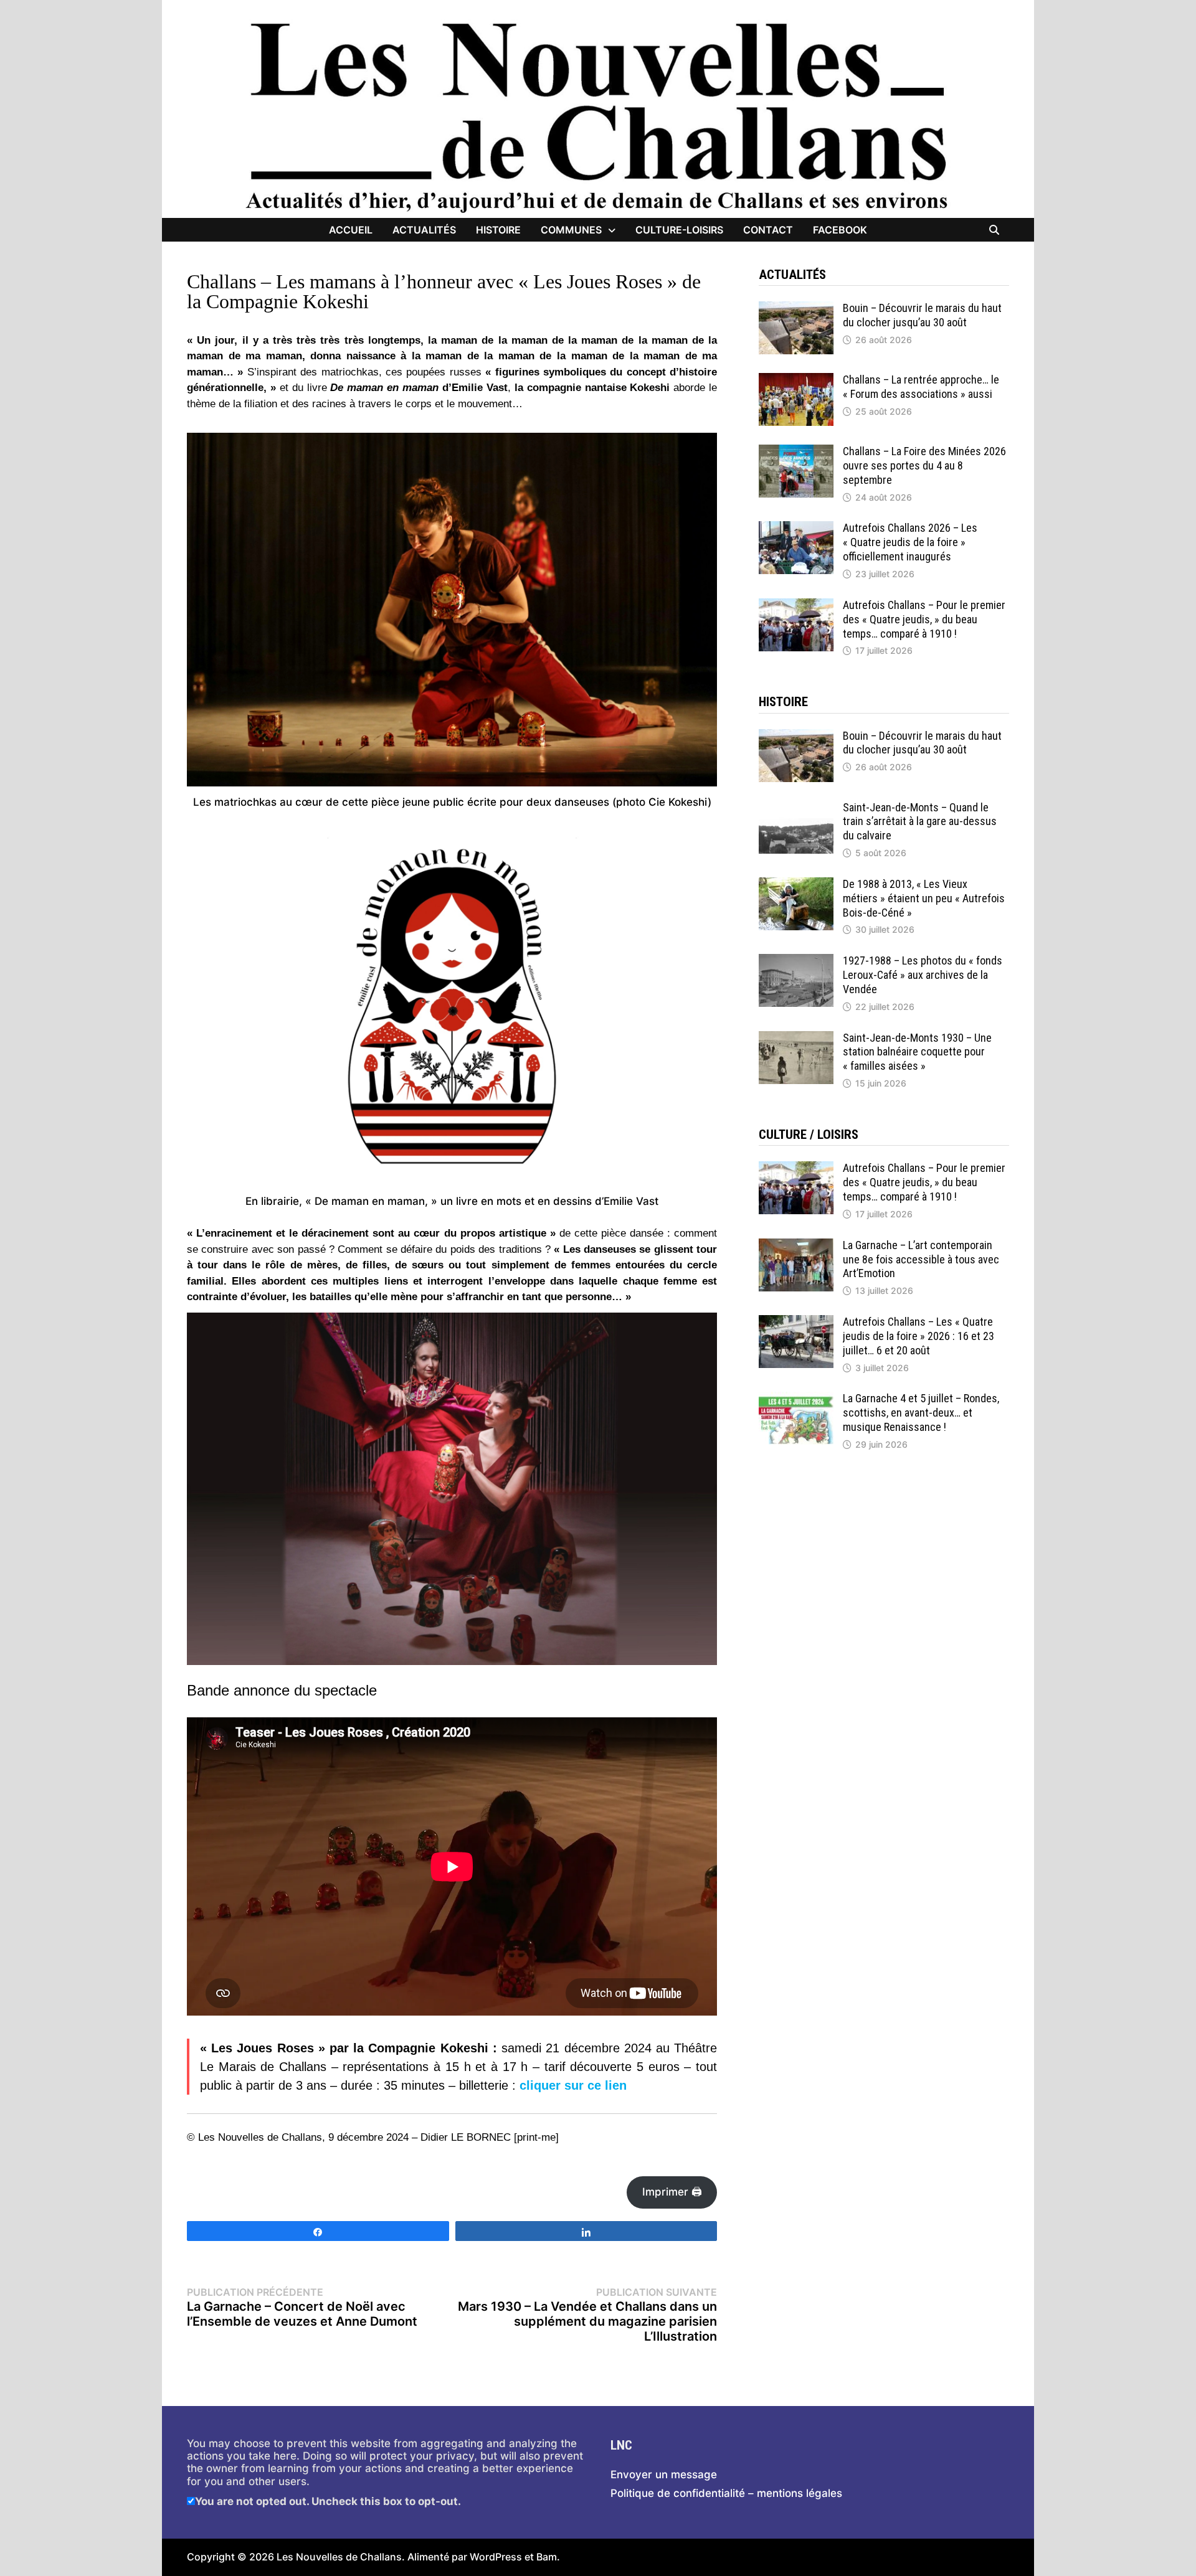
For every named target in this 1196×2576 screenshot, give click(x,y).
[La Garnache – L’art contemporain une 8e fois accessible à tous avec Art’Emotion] (796, 1245)
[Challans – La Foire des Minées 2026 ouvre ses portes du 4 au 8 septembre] (796, 451)
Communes (571, 230)
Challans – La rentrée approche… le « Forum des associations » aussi (921, 387)
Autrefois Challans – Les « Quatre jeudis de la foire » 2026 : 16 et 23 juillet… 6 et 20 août (918, 1336)
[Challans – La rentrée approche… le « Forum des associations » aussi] (796, 379)
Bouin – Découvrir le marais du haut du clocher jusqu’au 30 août (922, 315)
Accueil (351, 230)
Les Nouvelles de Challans (339, 2557)
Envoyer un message (664, 2475)
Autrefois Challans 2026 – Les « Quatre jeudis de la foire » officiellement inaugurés (910, 542)
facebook (840, 230)
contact (768, 230)
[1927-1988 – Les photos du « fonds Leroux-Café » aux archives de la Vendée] (796, 960)
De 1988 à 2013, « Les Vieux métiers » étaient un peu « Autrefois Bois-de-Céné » (924, 898)
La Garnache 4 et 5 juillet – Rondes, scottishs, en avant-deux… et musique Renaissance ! (921, 1413)
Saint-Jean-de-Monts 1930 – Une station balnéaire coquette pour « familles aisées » (917, 1052)
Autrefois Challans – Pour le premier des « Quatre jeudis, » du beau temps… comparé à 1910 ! (924, 619)
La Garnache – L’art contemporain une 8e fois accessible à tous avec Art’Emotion (921, 1259)
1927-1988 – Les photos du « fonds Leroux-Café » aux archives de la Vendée (923, 975)
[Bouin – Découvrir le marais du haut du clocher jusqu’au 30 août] (796, 308)
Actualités (424, 230)
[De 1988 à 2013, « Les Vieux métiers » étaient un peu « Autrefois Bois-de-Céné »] (796, 884)
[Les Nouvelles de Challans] (598, 116)
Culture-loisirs (679, 230)
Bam (547, 2557)
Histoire (498, 230)
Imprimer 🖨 (672, 2192)
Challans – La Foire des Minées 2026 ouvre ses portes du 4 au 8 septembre (924, 465)
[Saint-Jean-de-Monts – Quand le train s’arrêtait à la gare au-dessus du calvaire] (796, 807)
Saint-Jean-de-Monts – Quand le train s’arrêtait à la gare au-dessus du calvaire (920, 822)
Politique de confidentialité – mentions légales (726, 2493)
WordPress (496, 2557)
